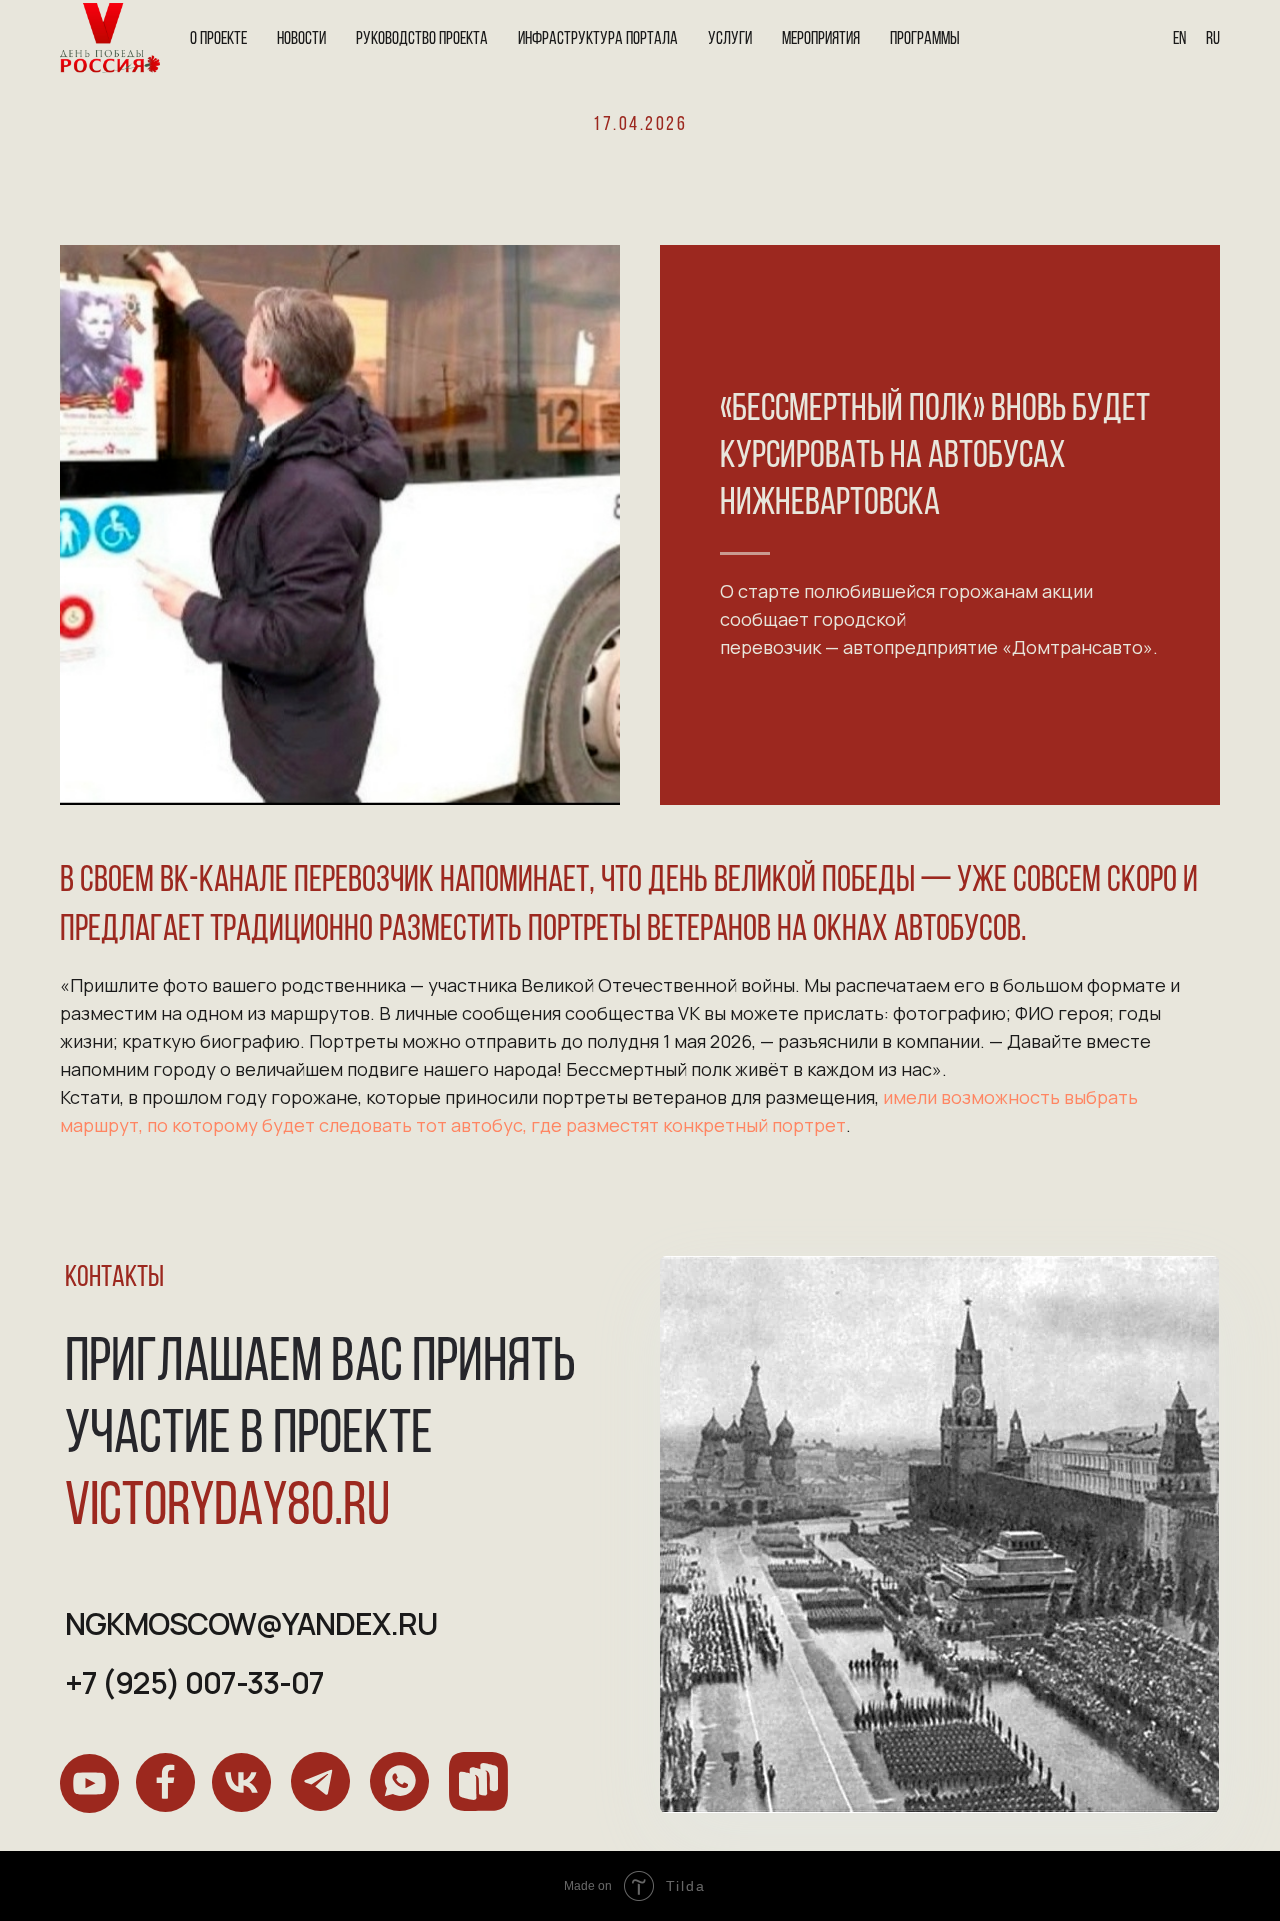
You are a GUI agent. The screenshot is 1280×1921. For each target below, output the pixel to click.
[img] (89, 1783)
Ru (1213, 40)
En (1179, 40)
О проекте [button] (218, 40)
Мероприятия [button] (821, 40)
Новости (301, 40)
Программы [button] (925, 40)
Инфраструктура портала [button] (598, 40)
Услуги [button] (730, 40)
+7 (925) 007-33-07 (194, 1682)
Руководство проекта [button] (422, 40)
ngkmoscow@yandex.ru (251, 1623)
